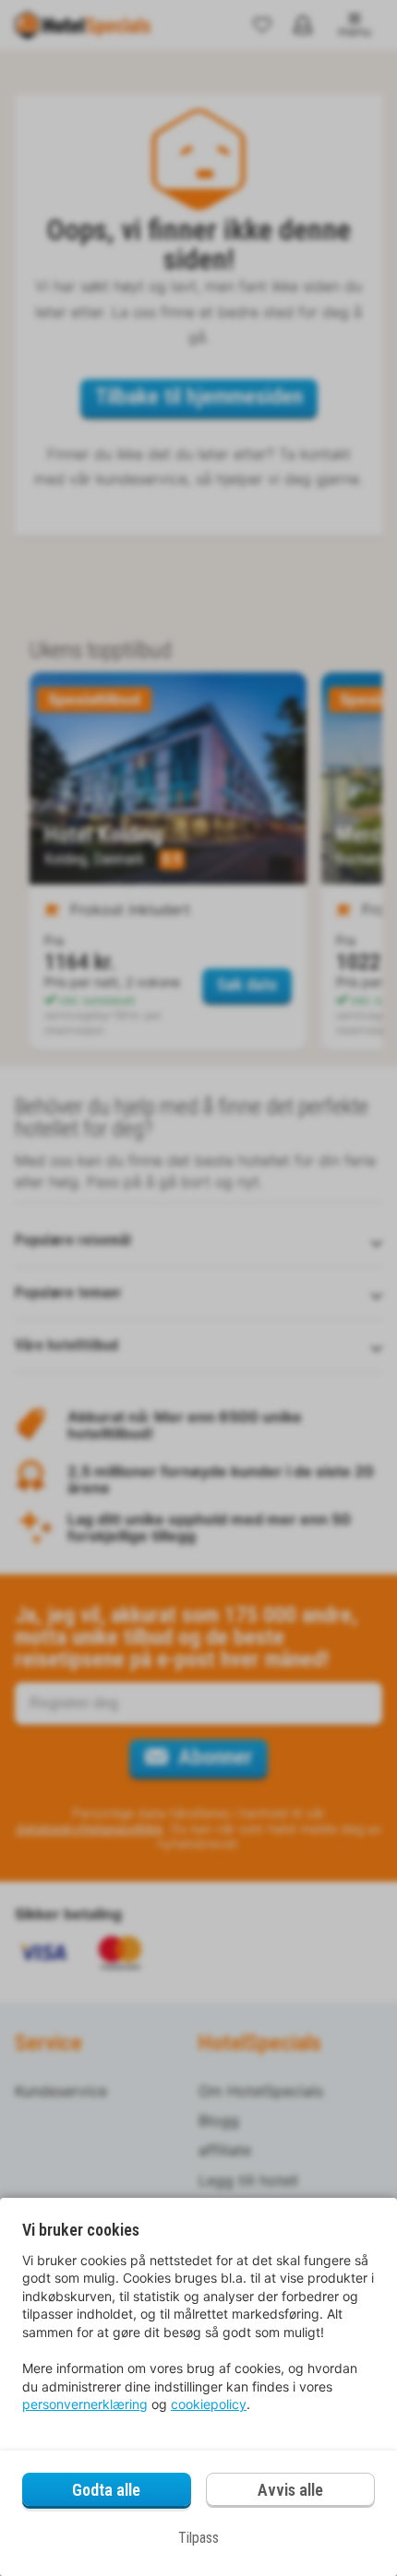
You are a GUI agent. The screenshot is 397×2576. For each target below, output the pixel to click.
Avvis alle (290, 2490)
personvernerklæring (85, 2404)
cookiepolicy (209, 2404)
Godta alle (106, 2490)
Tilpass (198, 2538)
